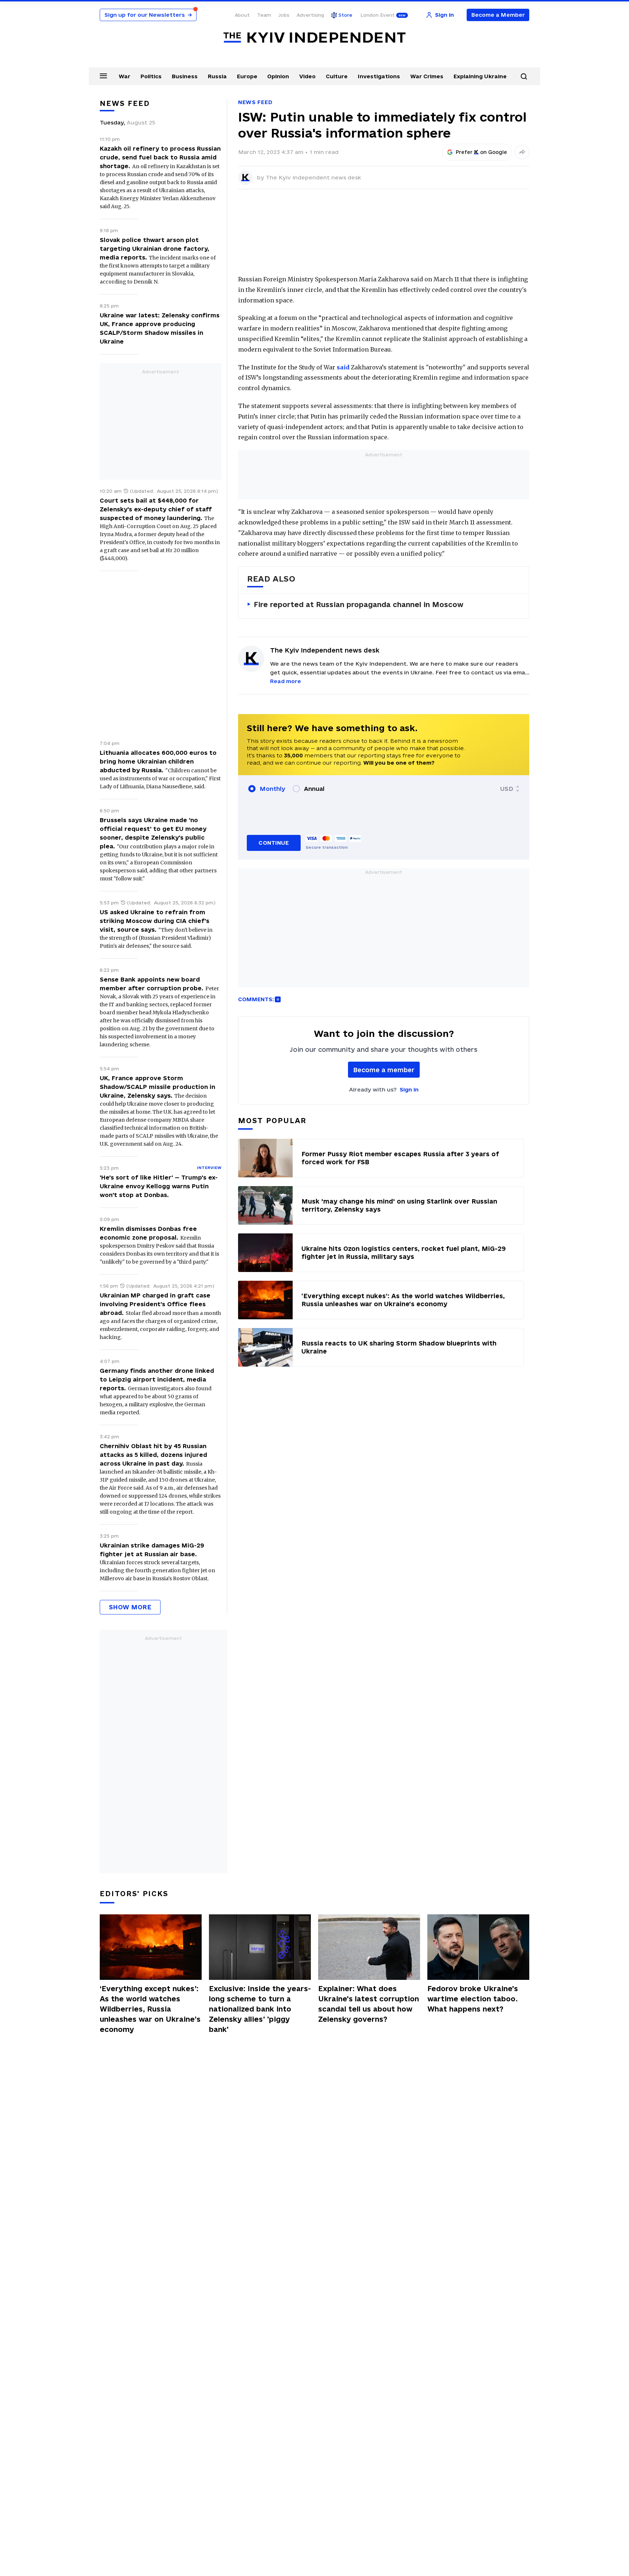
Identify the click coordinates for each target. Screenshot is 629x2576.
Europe (247, 76)
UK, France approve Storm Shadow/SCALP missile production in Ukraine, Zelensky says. (157, 1087)
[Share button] (522, 152)
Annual (314, 789)
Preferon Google (482, 152)
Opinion (278, 76)
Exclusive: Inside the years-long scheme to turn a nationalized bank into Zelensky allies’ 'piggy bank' (260, 2009)
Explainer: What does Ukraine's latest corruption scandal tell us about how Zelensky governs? (369, 2004)
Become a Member (498, 15)
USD (507, 789)
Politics (151, 76)
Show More (130, 1607)
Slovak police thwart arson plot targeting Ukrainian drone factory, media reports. (155, 249)
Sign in (409, 1089)
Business (185, 76)
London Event (377, 15)
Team (264, 15)
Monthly (272, 789)
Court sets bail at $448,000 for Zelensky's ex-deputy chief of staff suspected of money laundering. (156, 509)
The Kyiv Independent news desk (313, 177)
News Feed (255, 102)
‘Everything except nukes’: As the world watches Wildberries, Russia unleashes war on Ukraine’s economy (150, 2009)
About (242, 15)
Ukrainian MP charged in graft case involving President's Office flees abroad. (155, 1304)
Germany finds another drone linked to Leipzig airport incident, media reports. (157, 1379)
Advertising (310, 15)
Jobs (284, 15)
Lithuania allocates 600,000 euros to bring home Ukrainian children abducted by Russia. (158, 761)
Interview (209, 1168)
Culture (337, 76)
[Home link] (314, 38)
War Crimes (427, 76)
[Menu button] (103, 76)
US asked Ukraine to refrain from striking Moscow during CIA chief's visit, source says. (155, 921)
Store (345, 15)
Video (307, 76)
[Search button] (524, 76)
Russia (217, 76)
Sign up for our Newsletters (148, 15)
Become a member (384, 1070)
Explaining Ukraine (480, 76)
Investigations (379, 76)
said (343, 367)
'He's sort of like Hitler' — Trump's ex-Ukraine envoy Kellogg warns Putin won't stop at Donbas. (159, 1186)
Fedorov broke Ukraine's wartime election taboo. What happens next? (473, 1999)
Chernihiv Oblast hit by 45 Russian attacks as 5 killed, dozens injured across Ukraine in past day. (153, 1455)
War (124, 76)
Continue (274, 843)
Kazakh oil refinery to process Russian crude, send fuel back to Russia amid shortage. (160, 157)
